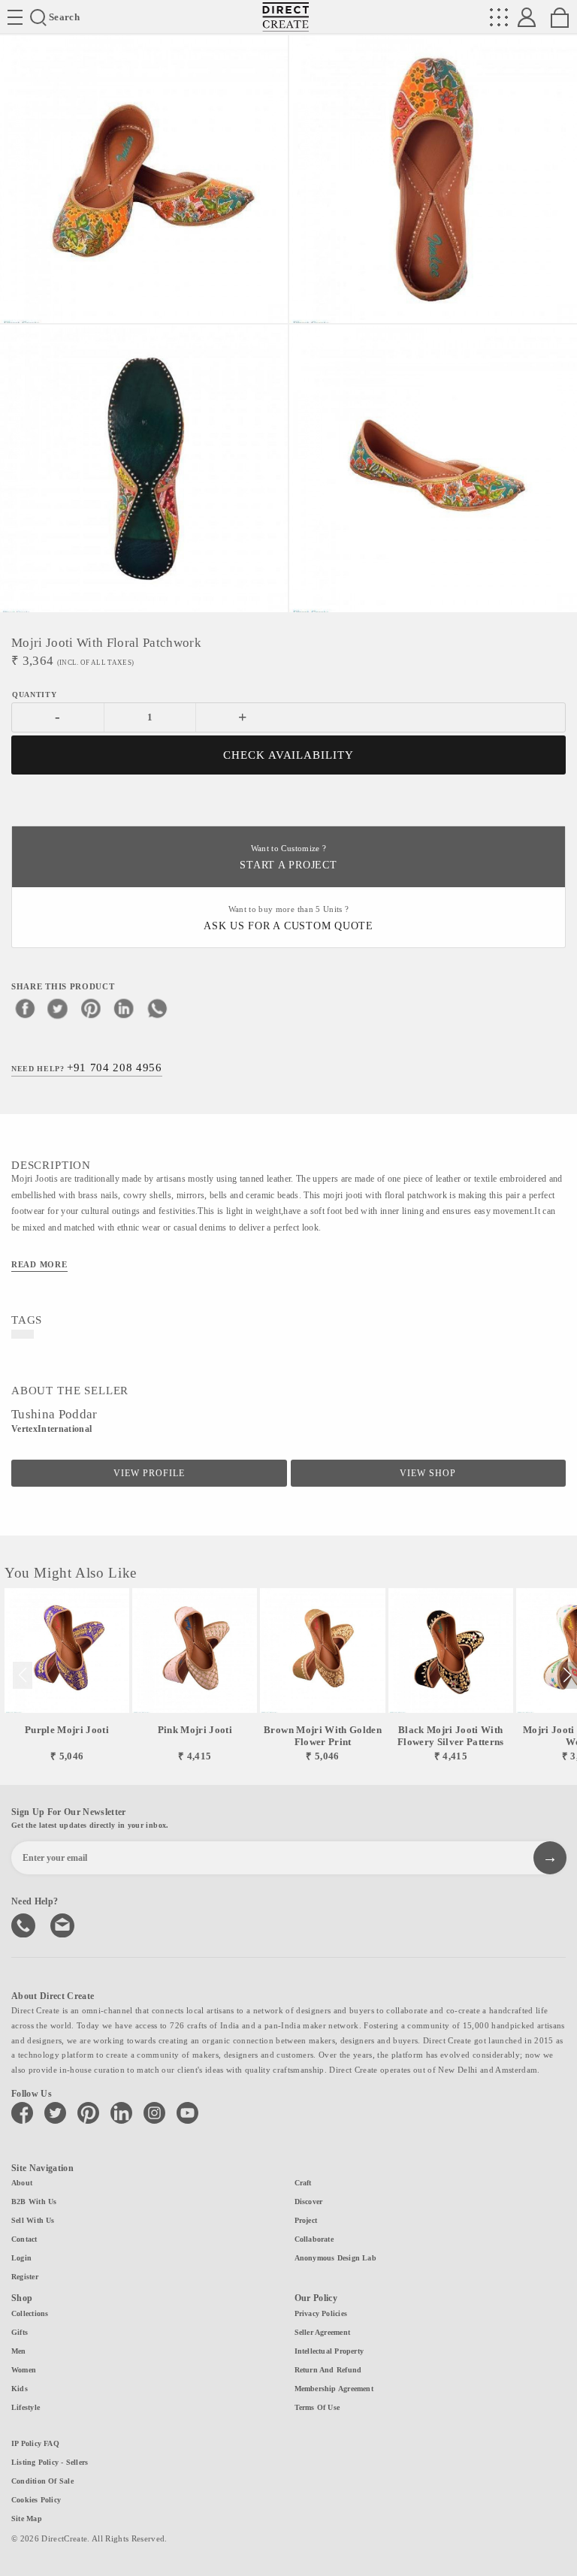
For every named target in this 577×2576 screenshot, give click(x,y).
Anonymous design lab (335, 2258)
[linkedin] (124, 1008)
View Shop (428, 1473)
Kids (20, 2389)
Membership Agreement (334, 2389)
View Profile (149, 1473)
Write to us (64, 1924)
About (22, 2183)
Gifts (20, 2332)
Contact (24, 2239)
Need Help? (87, 1068)
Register (25, 2277)
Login (21, 2258)
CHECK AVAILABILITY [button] (289, 755)
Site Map (27, 2519)
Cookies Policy (36, 2500)
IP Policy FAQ (35, 2443)
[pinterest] (91, 1008)
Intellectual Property (329, 2351)
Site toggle (15, 17)
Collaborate (314, 2239)
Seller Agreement (323, 2332)
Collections (30, 2313)
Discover (309, 2202)
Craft (303, 2183)
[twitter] (58, 1008)
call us (25, 1924)
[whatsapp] (157, 1008)
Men (19, 2351)
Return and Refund (328, 2370)
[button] (567, 1675)
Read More (39, 1264)
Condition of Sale (42, 2481)
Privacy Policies (321, 2313)
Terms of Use (317, 2407)
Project (306, 2220)
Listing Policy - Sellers (50, 2462)
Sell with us (33, 2220)
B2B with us (34, 2202)
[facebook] (25, 1008)
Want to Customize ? (288, 858)
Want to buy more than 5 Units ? (288, 918)
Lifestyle (26, 2407)
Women (24, 2370)
